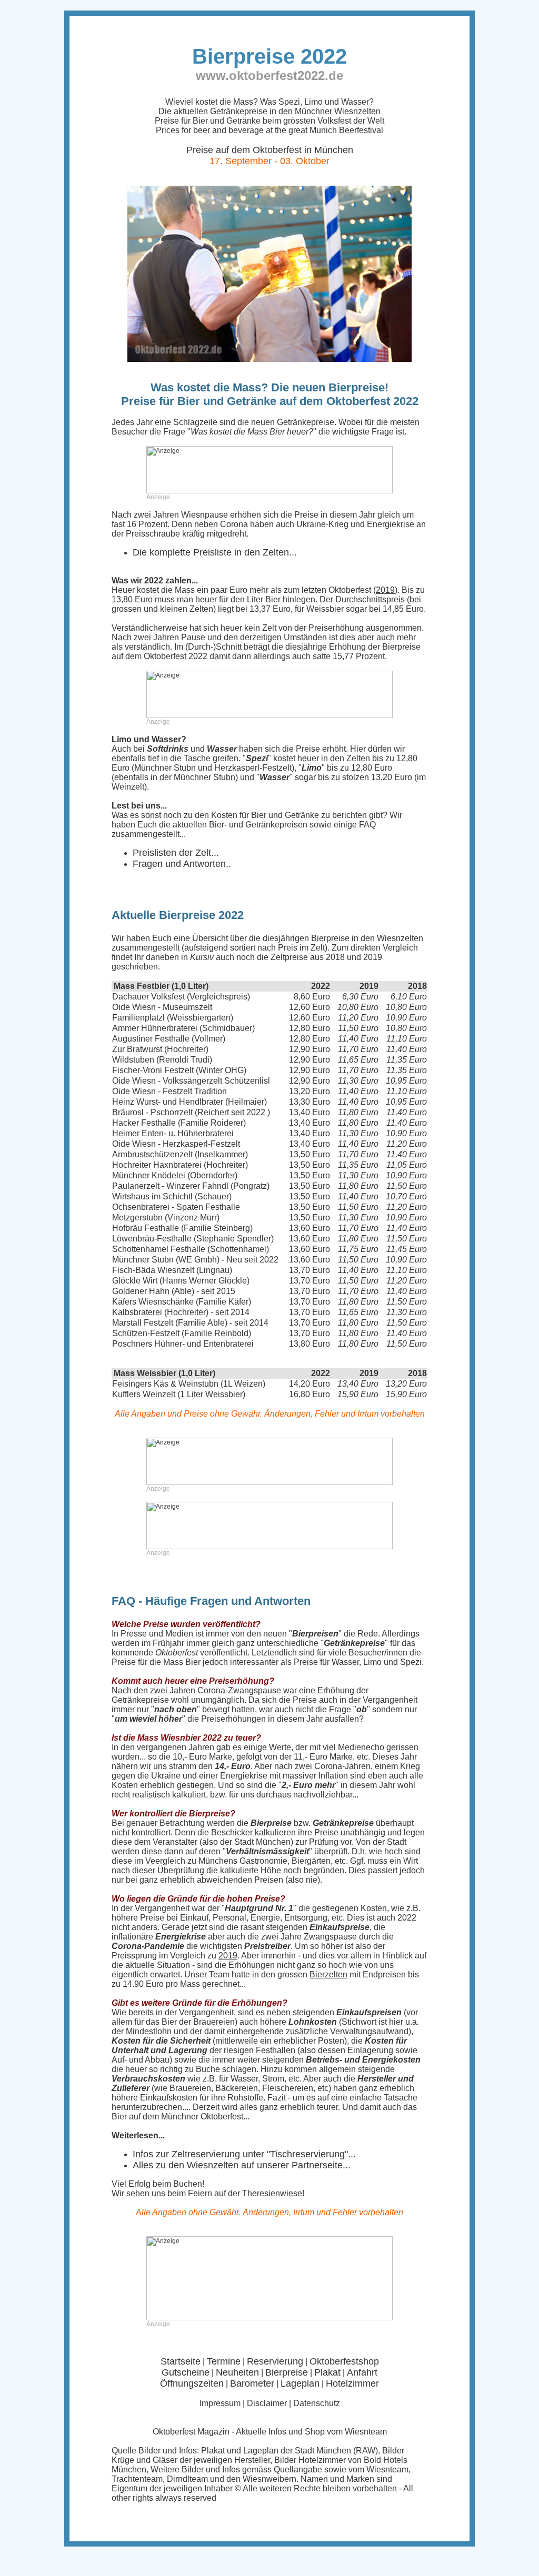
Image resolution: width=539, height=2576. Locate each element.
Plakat (327, 2372)
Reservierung (275, 2361)
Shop (315, 2432)
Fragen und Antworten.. (182, 864)
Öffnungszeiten (192, 2383)
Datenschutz (317, 2403)
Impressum (220, 2403)
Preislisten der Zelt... (176, 853)
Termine (224, 2361)
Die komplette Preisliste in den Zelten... (215, 552)
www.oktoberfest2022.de (269, 75)
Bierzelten (328, 1974)
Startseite (181, 2361)
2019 (385, 590)
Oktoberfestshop (344, 2361)
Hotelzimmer (352, 2383)
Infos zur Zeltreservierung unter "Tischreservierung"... (244, 2154)
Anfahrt (362, 2372)
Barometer (252, 2383)
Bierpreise (287, 2372)
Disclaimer (267, 2403)
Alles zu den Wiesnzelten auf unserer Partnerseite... (242, 2165)
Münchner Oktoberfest (202, 2117)
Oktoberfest (174, 2432)
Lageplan (300, 2383)
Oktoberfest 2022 (176, 656)
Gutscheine (186, 2372)
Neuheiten (237, 2372)
